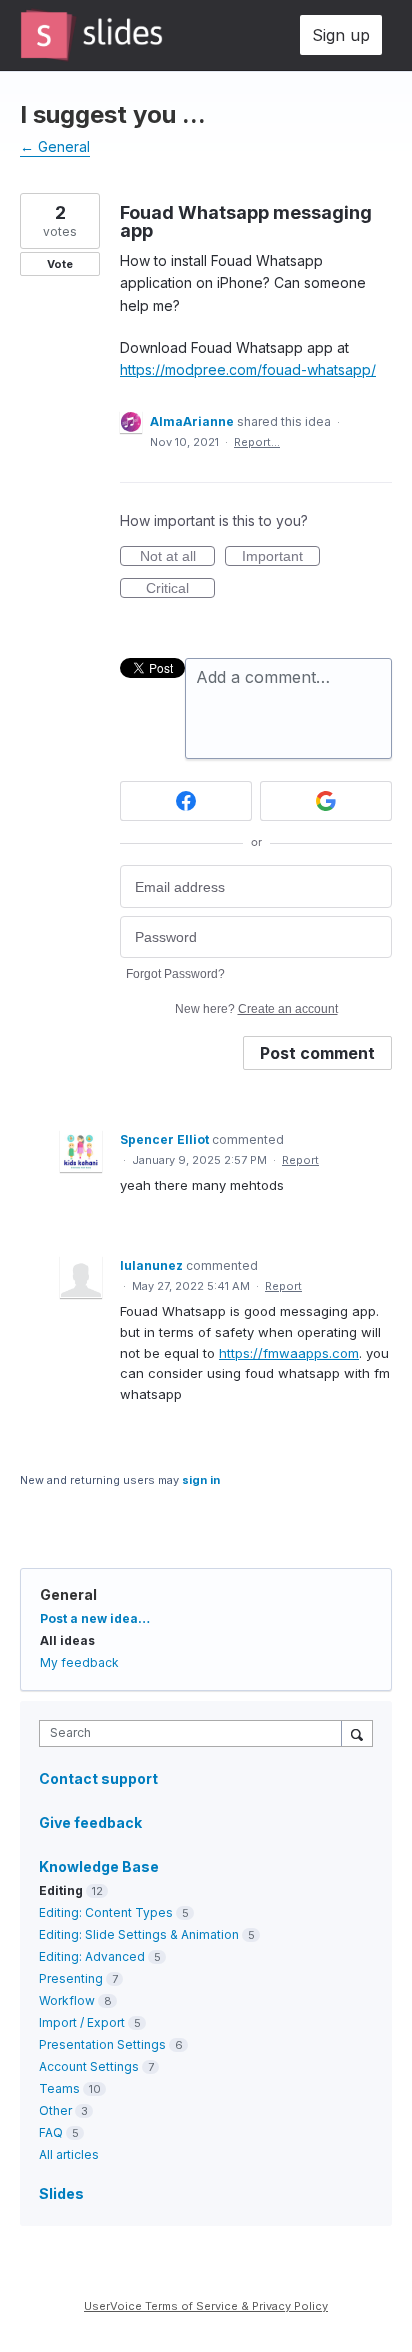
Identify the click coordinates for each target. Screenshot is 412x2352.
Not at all (177, 557)
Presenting (71, 1978)
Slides (61, 2193)
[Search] (357, 1733)
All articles (69, 2154)
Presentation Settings (102, 2044)
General (68, 1594)
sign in (201, 1480)
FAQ (51, 2132)
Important (281, 557)
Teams (59, 2088)
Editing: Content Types (106, 1912)
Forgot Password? (175, 974)
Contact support (98, 1779)
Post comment (317, 1053)
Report (300, 1160)
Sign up (341, 35)
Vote (60, 264)
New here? (256, 1009)
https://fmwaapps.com (289, 1353)
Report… (257, 442)
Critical (180, 589)
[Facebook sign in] (186, 801)
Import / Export (82, 2022)
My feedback (79, 1662)
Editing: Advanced (92, 1956)
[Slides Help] (91, 35)
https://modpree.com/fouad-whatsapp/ (248, 369)
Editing (61, 1890)
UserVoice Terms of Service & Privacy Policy (206, 2306)
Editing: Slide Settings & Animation (139, 1934)
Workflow (67, 2000)
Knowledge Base (99, 1866)
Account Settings (89, 2066)
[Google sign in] (326, 801)
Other (55, 2110)
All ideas (67, 1640)
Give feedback (90, 1822)
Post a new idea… (95, 1618)
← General (55, 146)
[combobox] (195, 1733)
